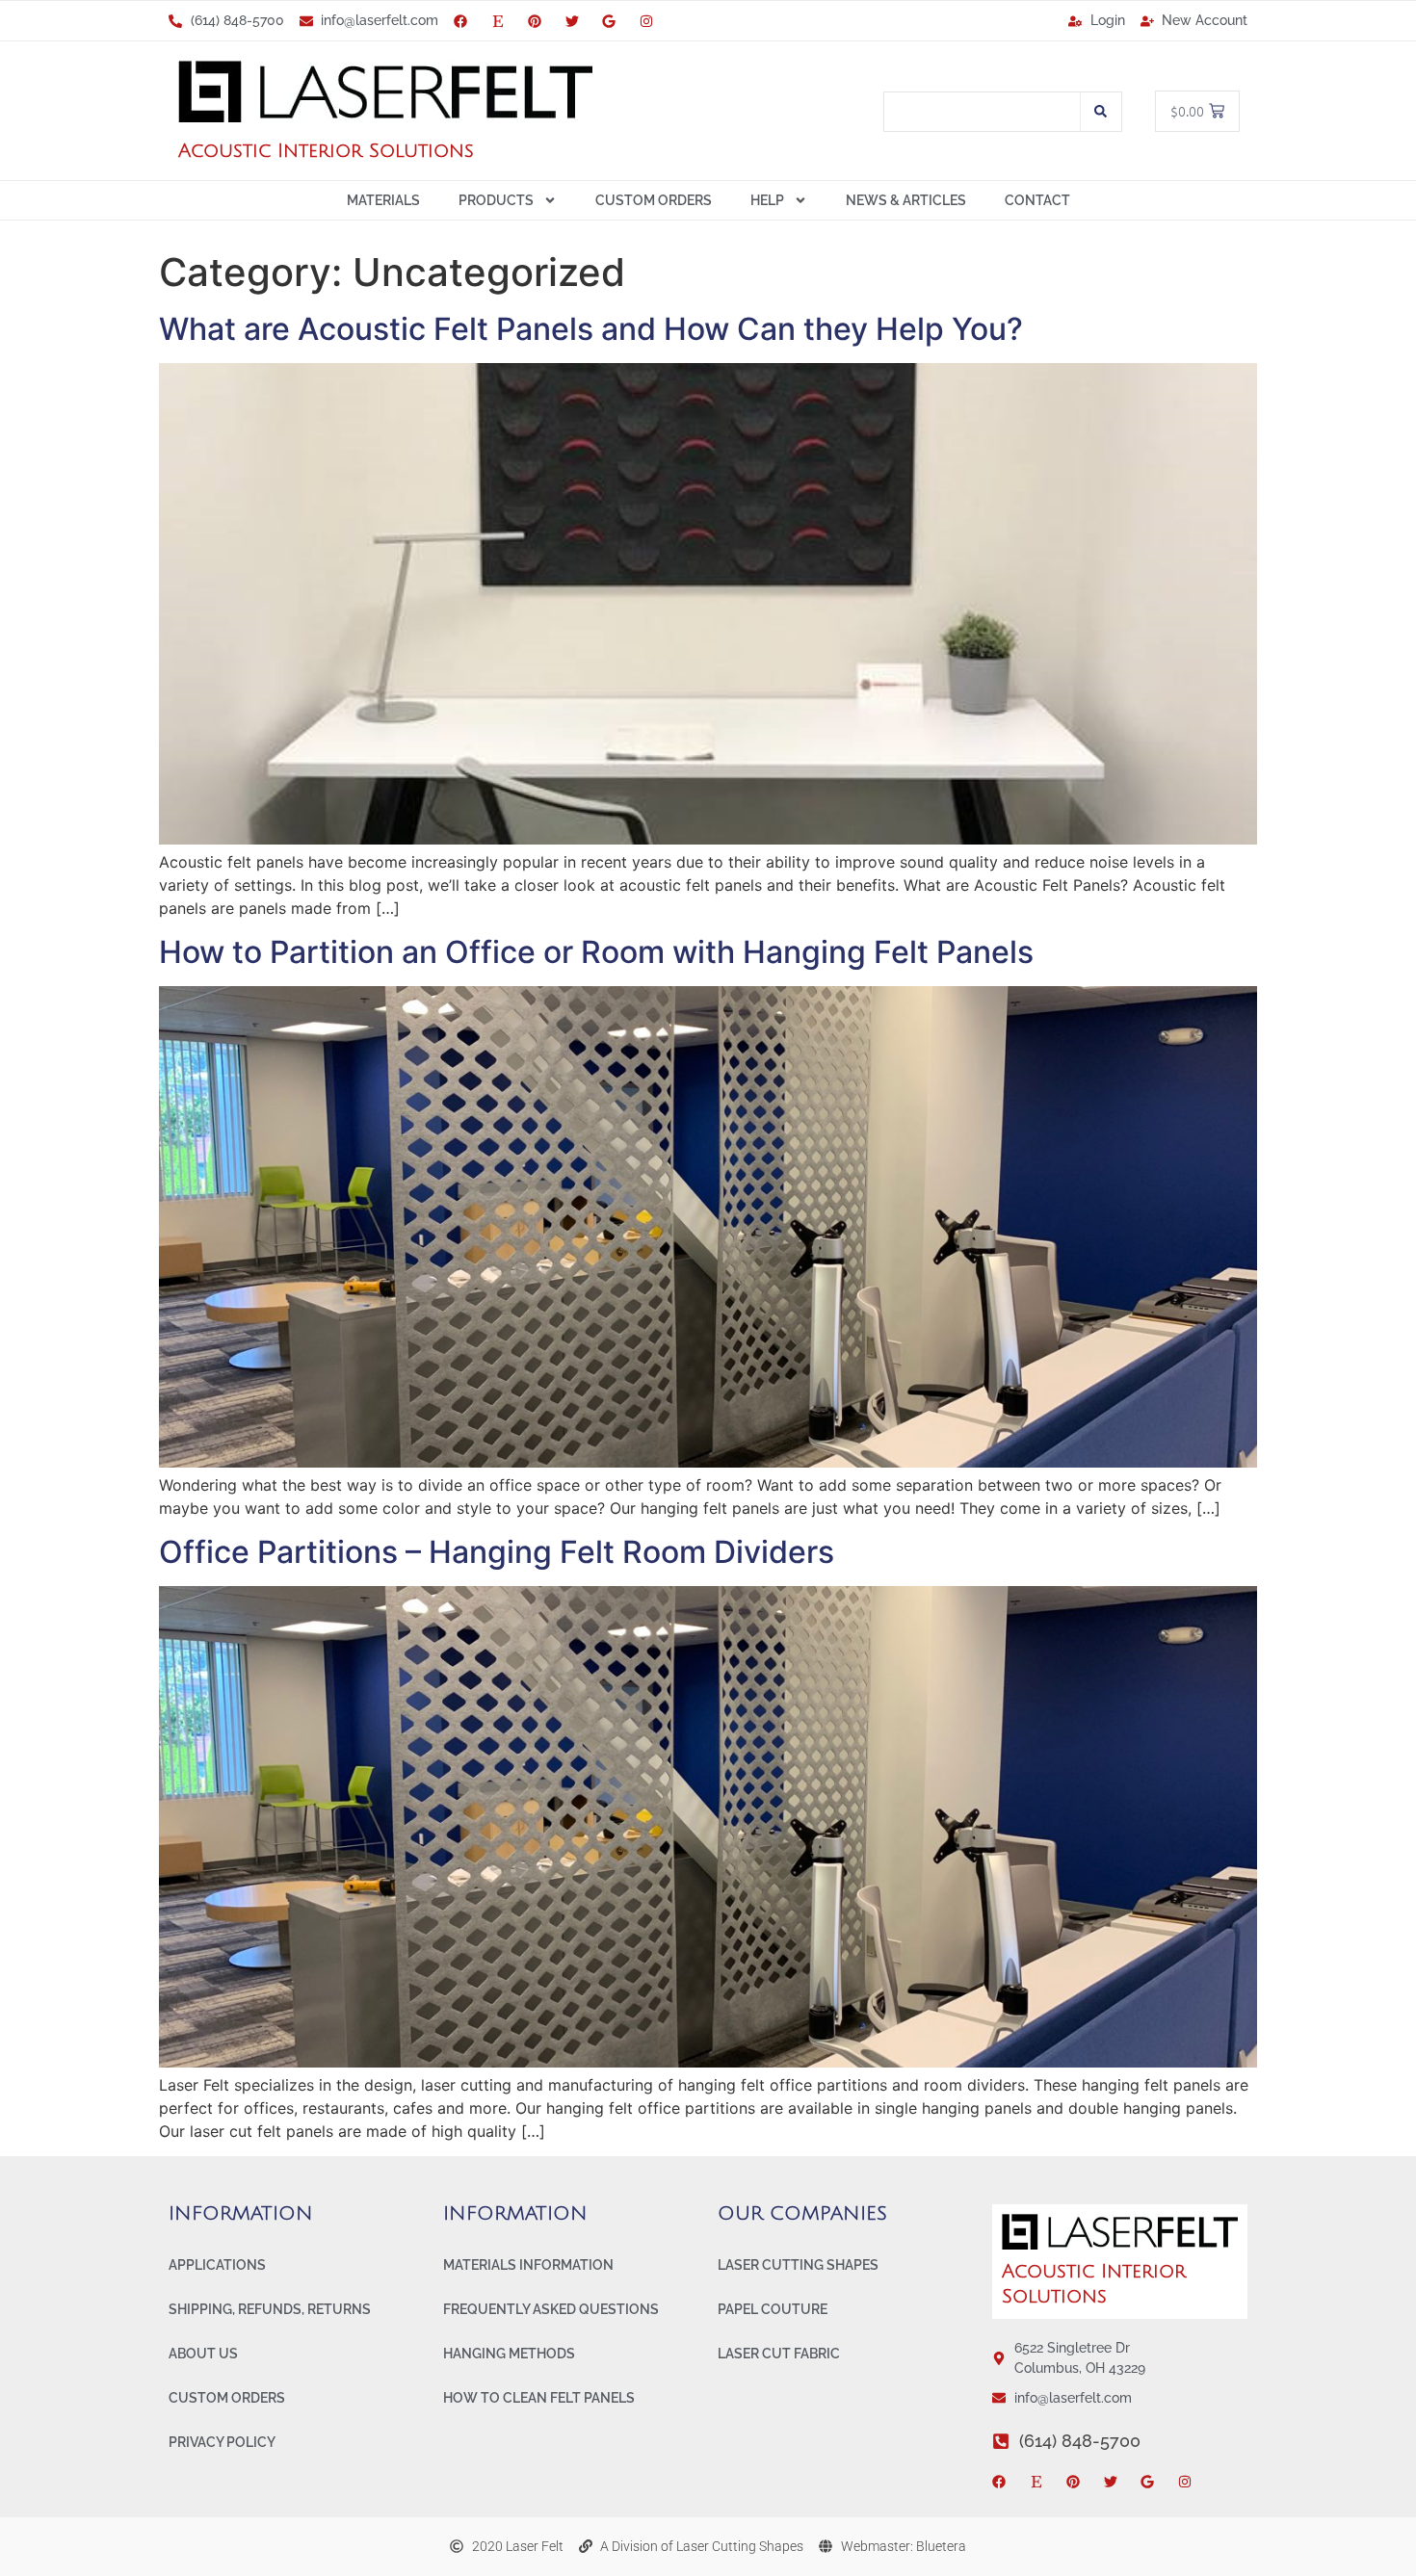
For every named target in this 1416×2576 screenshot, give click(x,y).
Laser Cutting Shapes (798, 2265)
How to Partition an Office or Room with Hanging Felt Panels (596, 952)
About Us (203, 2354)
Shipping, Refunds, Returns (270, 2309)
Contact (1037, 200)
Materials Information (528, 2265)
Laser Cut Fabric (779, 2354)
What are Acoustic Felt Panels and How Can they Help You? (591, 329)
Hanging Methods (509, 2354)
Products (496, 200)
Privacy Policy (222, 2442)
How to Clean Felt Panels (539, 2398)
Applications (217, 2265)
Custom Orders (654, 200)
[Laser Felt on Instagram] (651, 21)
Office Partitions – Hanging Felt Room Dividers (497, 1552)
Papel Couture (773, 2309)
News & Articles (906, 200)
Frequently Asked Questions (551, 2309)
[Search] (1101, 112)
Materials (383, 200)
